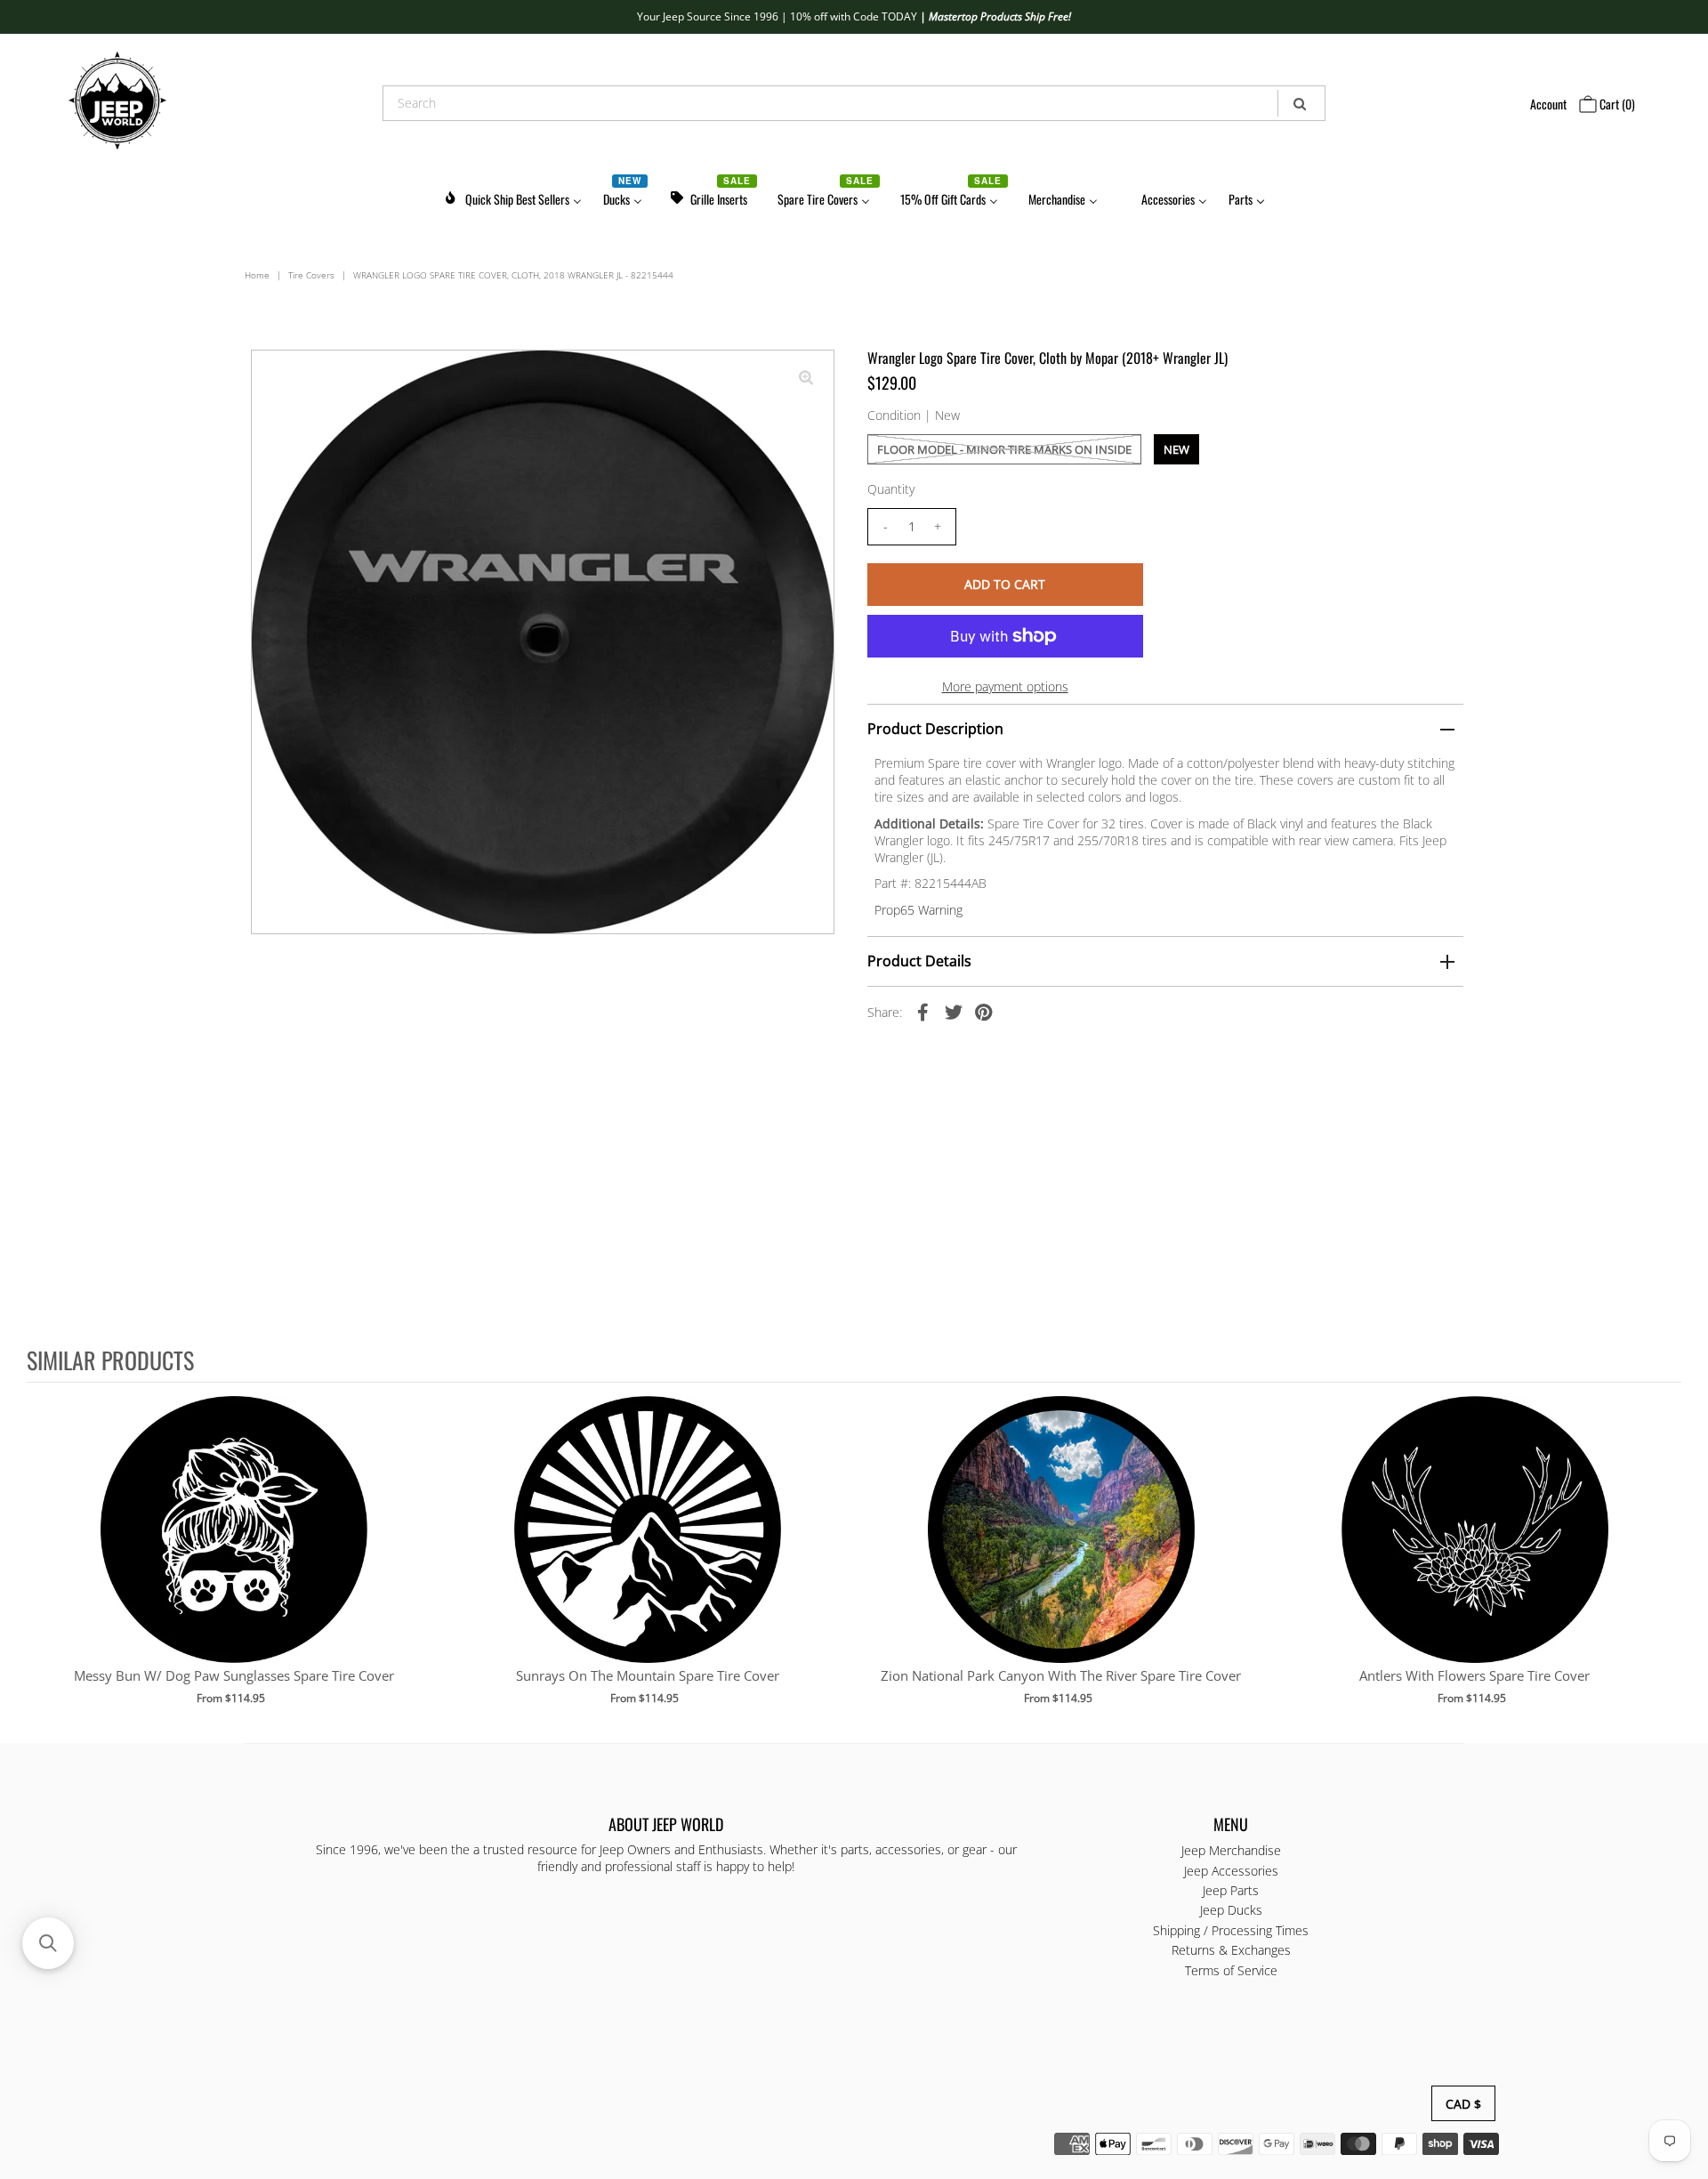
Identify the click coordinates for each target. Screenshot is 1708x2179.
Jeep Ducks (1231, 1910)
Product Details (919, 961)
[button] (48, 1943)
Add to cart (234, 1547)
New (1176, 449)
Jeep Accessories (1231, 1870)
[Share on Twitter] (954, 1011)
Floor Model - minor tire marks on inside (1004, 449)
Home (257, 275)
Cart (1616, 104)
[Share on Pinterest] (984, 1011)
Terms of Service (1231, 1969)
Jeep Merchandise (1231, 1850)
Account (1548, 104)
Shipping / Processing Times (1231, 1929)
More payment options (1005, 686)
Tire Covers (311, 275)
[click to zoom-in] (806, 378)
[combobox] (854, 103)
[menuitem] (512, 196)
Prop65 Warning (918, 910)
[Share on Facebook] (923, 1011)
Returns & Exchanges (1231, 1950)
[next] (1664, 1562)
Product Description (935, 729)
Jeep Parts (1231, 1890)
